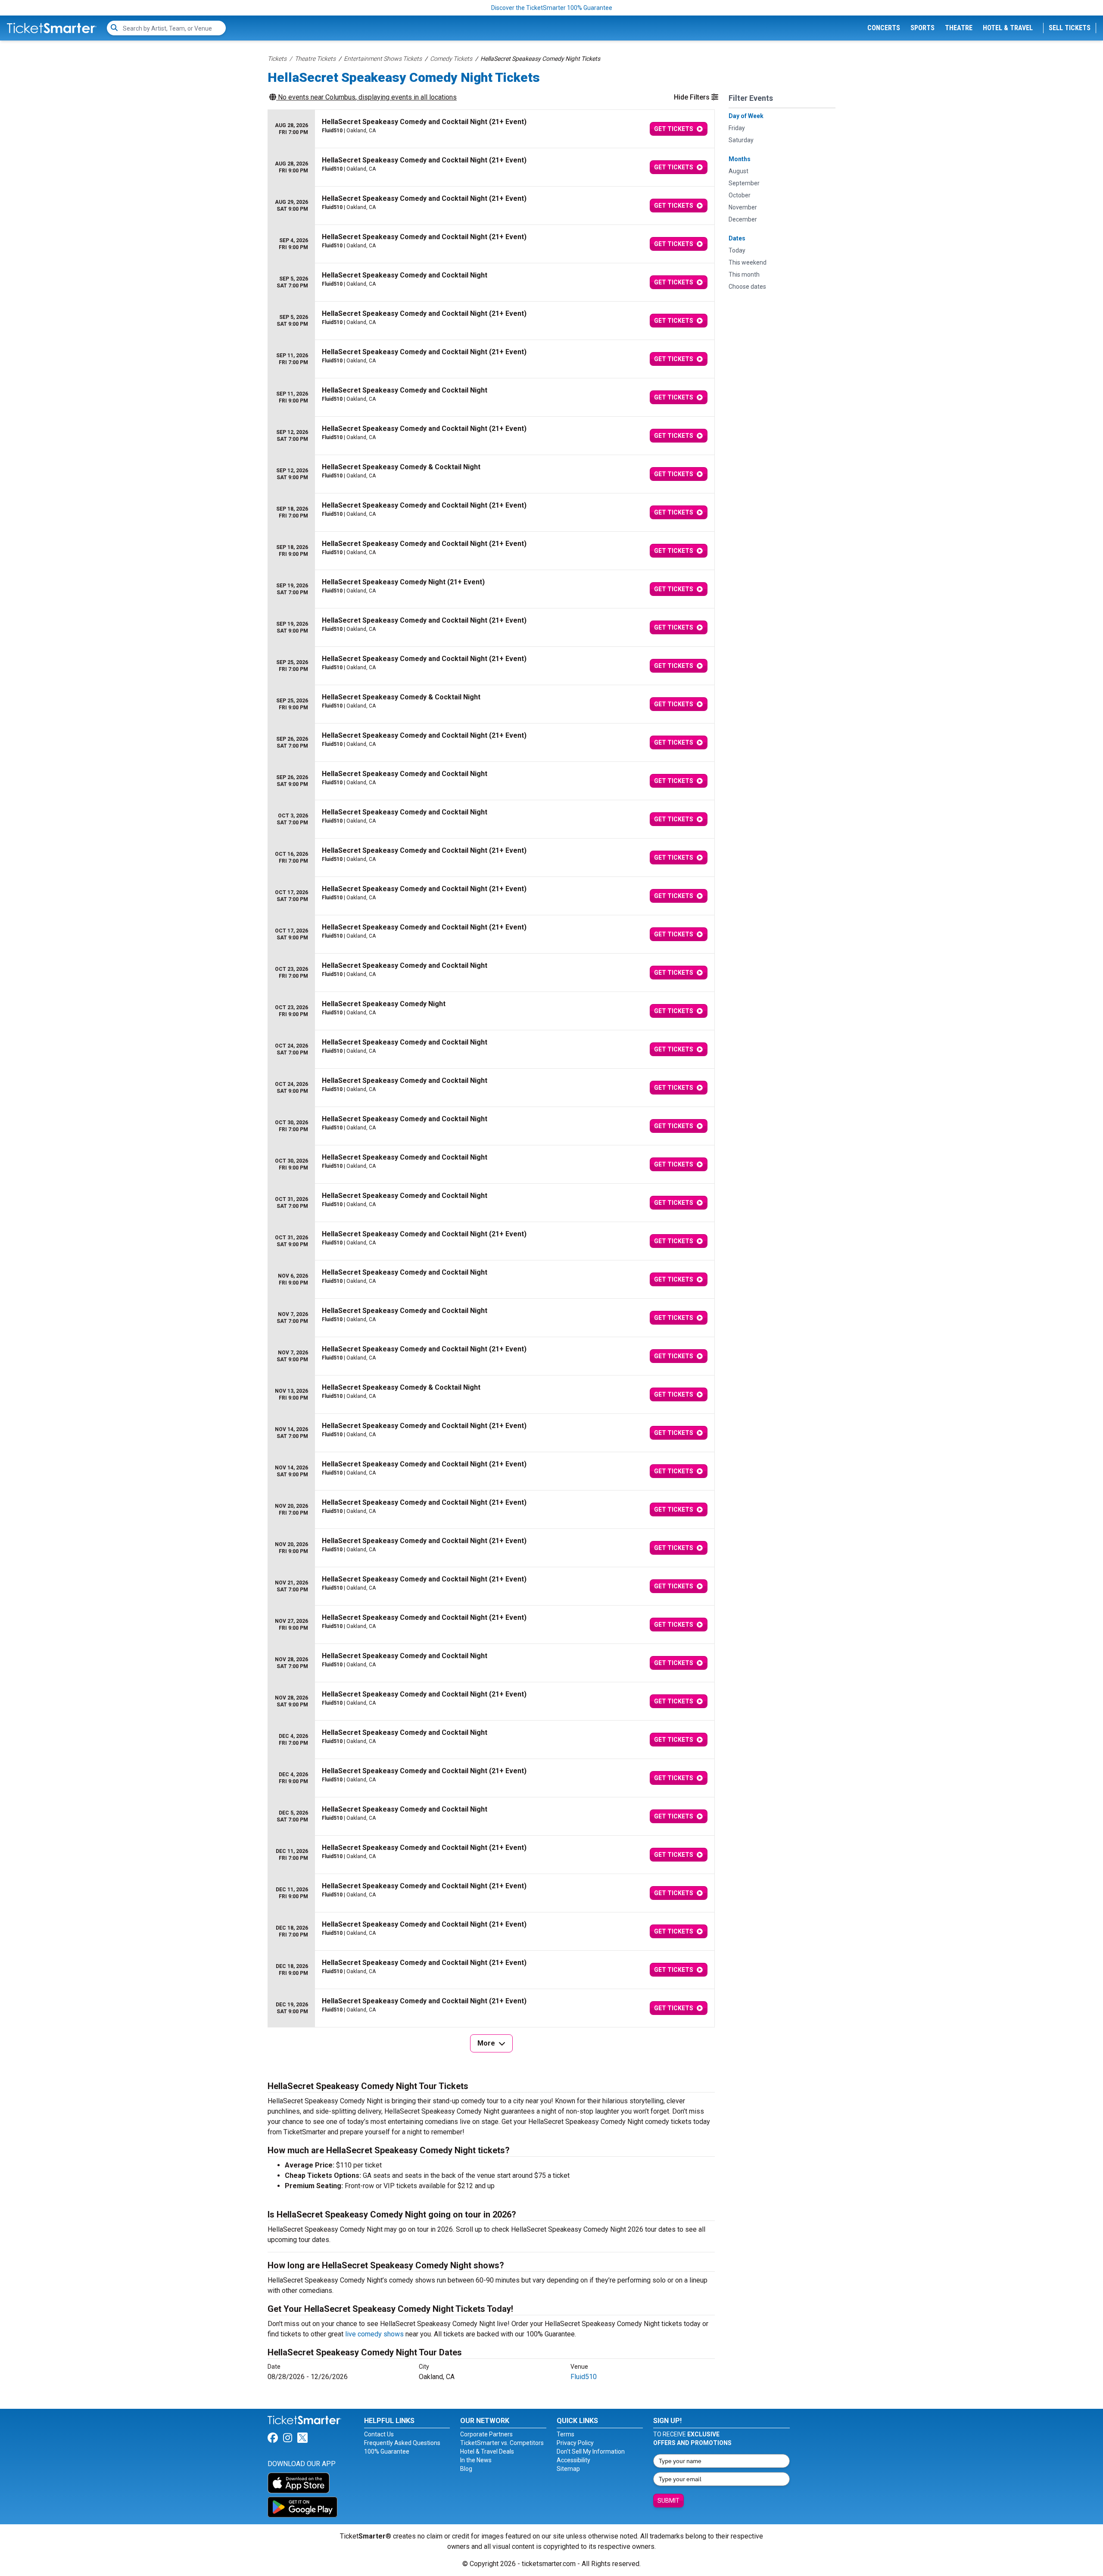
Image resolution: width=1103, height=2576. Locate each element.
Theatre (959, 28)
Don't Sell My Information (591, 2451)
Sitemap (568, 2469)
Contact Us (379, 2434)
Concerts (884, 28)
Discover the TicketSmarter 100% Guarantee (552, 8)
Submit (668, 2501)
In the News (476, 2460)
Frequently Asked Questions (402, 2443)
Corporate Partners (486, 2434)
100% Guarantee (387, 2451)
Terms (566, 2434)
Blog (466, 2469)
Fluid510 (584, 2377)
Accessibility (573, 2460)
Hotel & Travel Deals (487, 2451)
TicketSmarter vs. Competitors (502, 2443)
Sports (922, 28)
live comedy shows (374, 2334)
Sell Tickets (1070, 28)
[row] (491, 129)
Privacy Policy (575, 2443)
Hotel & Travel (1008, 28)
